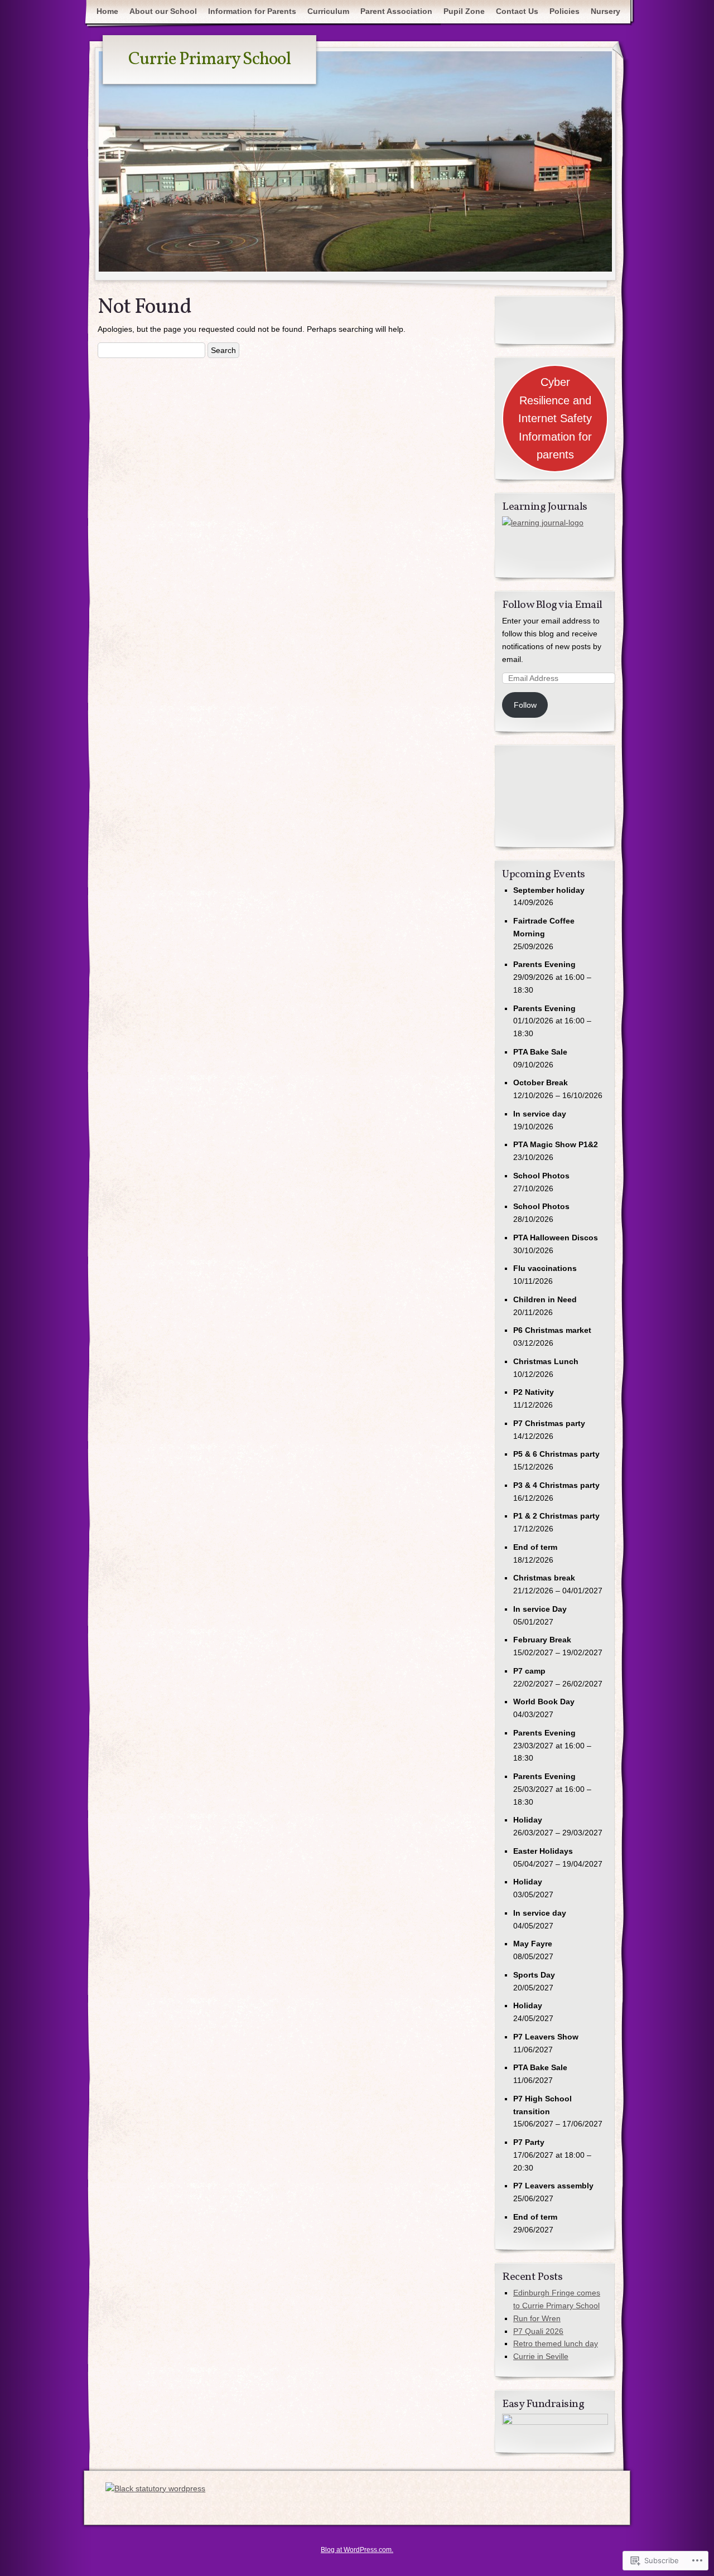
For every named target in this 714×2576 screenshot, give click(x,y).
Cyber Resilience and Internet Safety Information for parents (555, 418)
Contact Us (517, 11)
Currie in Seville (541, 2356)
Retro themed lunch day (556, 2343)
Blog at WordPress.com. (357, 2550)
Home (107, 11)
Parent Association (396, 11)
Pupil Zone (464, 11)
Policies (565, 11)
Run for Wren (537, 2318)
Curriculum (328, 11)
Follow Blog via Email (552, 605)
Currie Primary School (209, 60)
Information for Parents (252, 11)
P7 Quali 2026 (538, 2331)
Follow (525, 705)
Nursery (606, 11)
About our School (163, 11)
